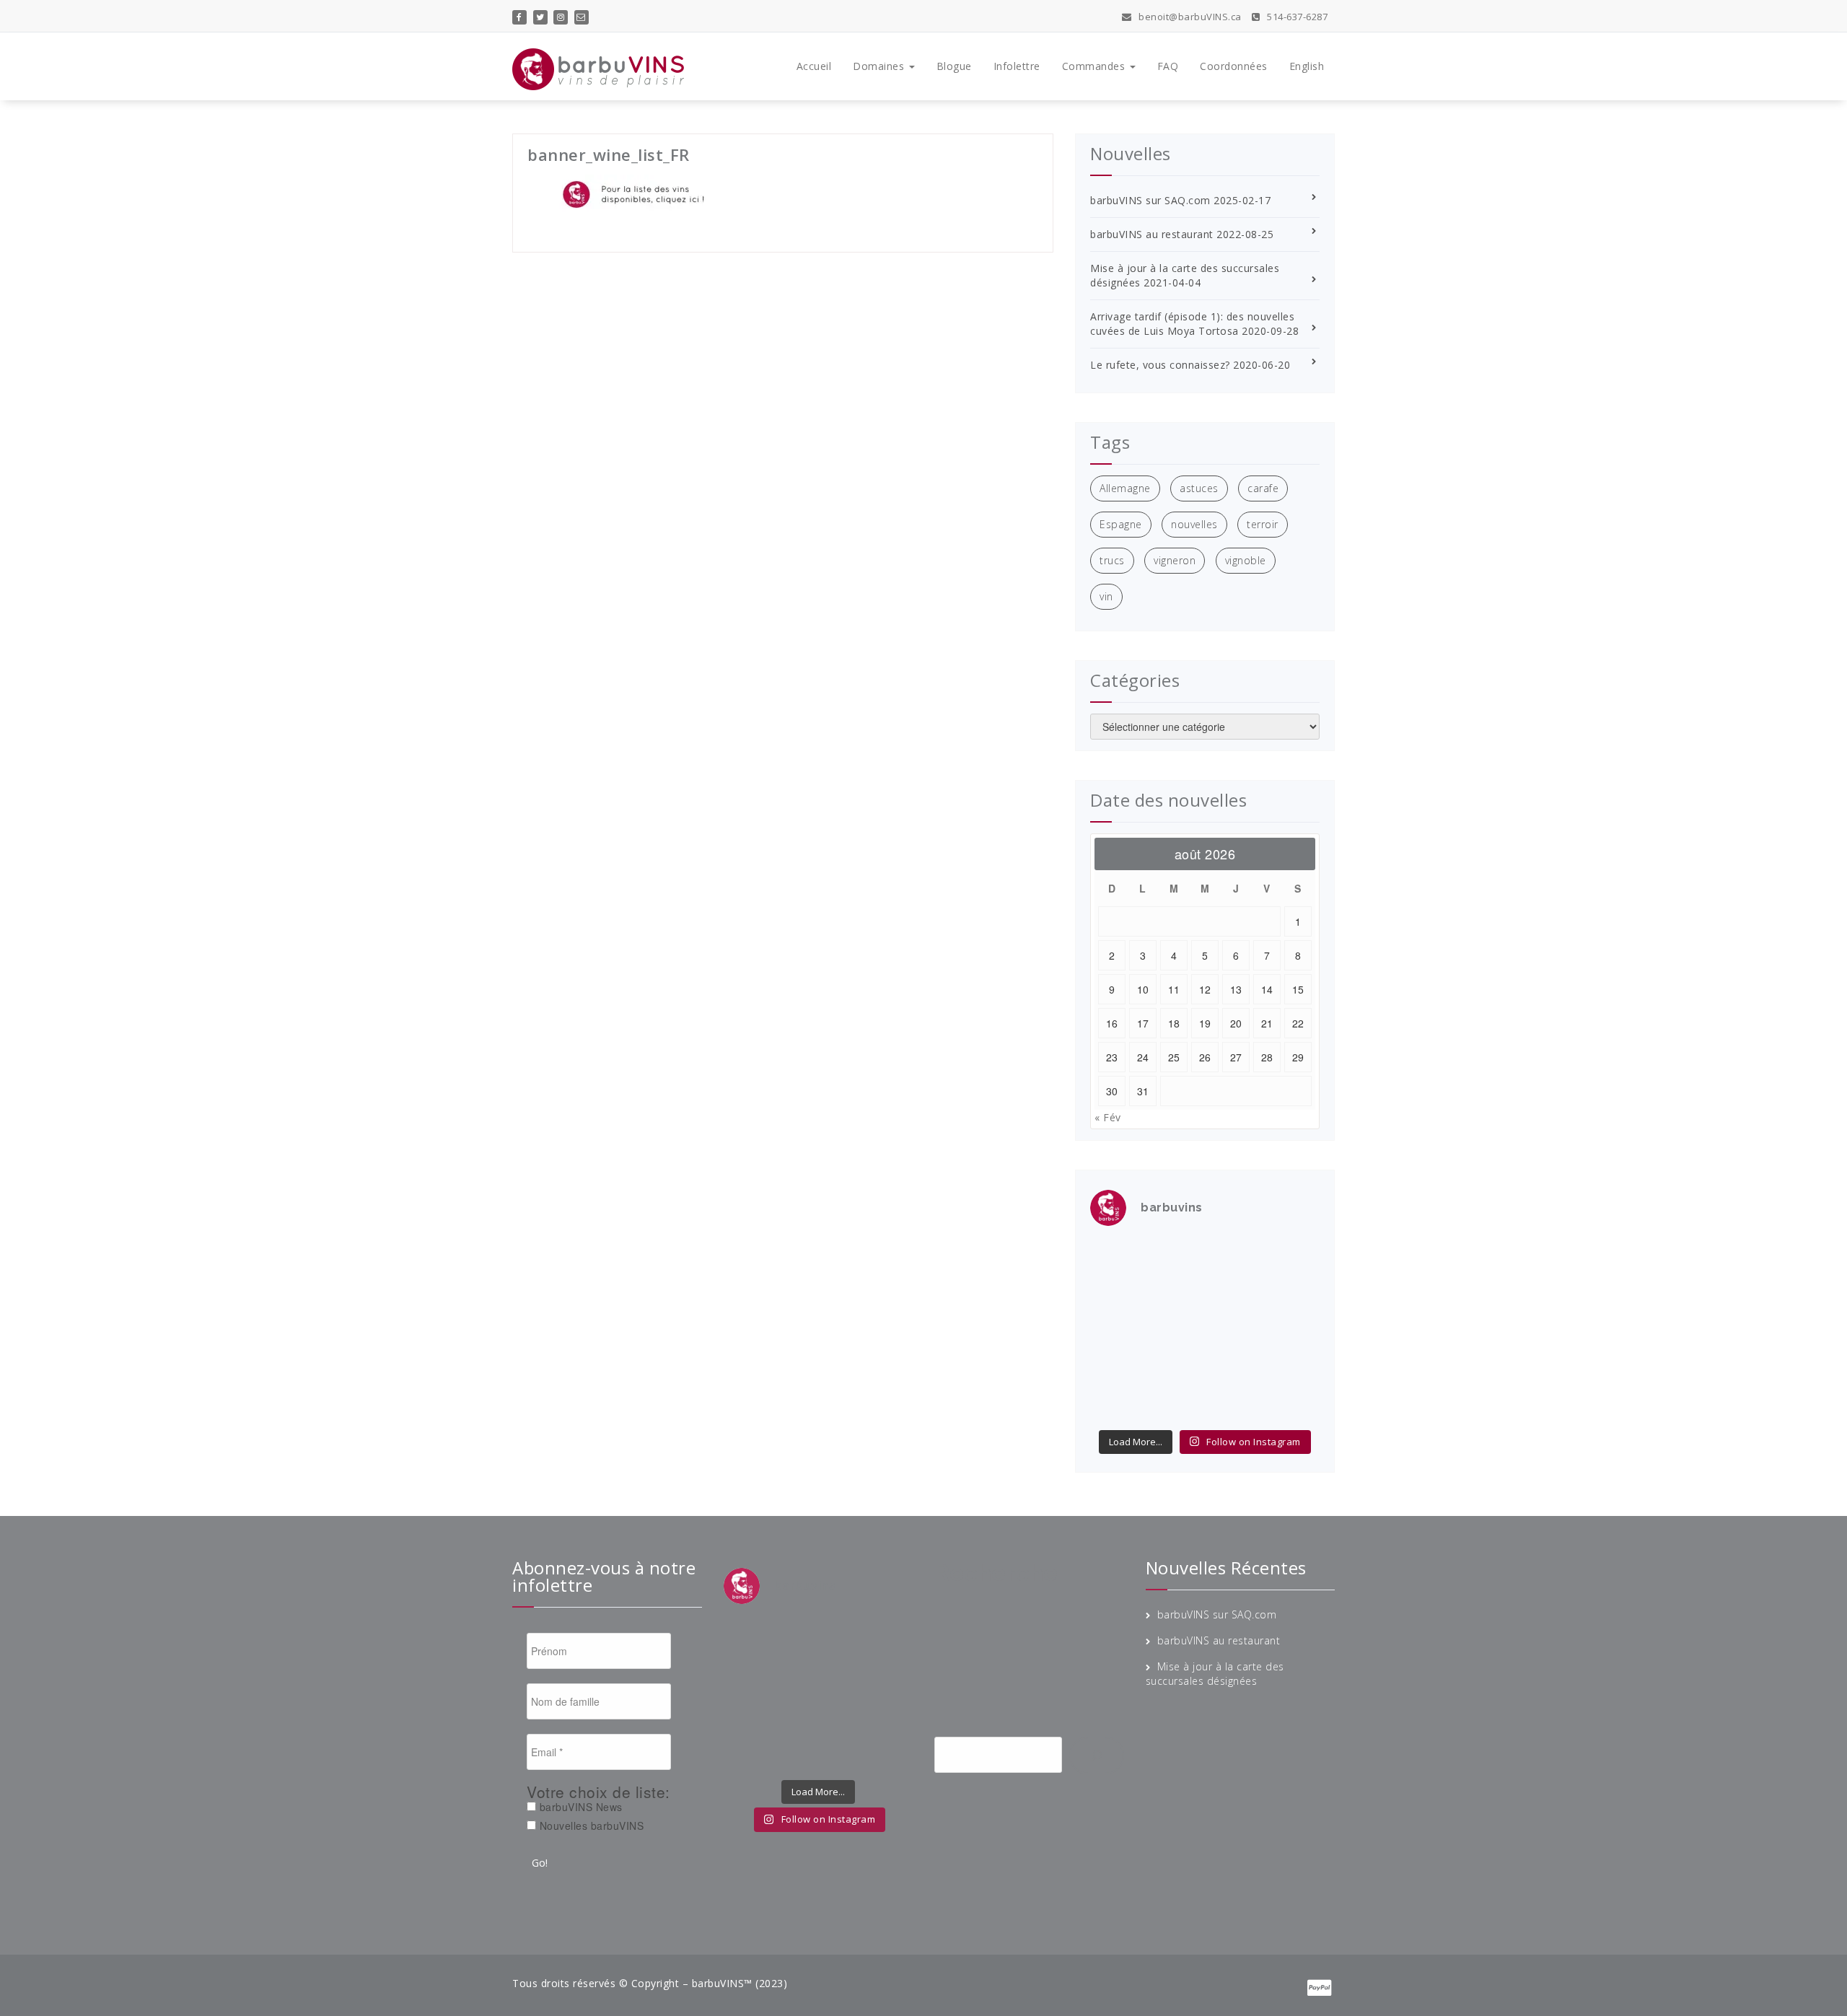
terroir (1263, 524)
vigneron (1175, 560)
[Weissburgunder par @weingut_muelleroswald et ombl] (1175, 1294)
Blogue (954, 66)
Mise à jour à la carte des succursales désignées (1215, 1674)
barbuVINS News (579, 1807)
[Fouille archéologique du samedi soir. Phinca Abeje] (1294, 1294)
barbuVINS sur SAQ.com (1150, 200)
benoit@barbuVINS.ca (1189, 17)
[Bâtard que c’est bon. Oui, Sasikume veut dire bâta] (1116, 1258)
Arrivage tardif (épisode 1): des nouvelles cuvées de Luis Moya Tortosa (1192, 324)
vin (1106, 596)
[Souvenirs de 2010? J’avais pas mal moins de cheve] (1175, 1258)
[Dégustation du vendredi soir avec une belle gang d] (1234, 1403)
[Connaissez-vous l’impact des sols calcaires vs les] (1294, 1258)
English (1307, 66)
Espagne (1121, 524)
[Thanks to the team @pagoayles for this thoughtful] (1116, 1403)
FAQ (1168, 66)
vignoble (1246, 560)
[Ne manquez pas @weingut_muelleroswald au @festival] (1116, 1294)
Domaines (880, 66)
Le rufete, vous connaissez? (1160, 365)
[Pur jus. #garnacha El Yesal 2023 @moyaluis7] (1234, 1331)
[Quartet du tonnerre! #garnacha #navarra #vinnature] (1116, 1331)
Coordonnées (1234, 66)
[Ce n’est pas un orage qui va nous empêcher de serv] (1294, 1403)
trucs (1112, 560)
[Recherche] (1097, 1756)
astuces (1199, 488)
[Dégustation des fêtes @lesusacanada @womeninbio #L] (1175, 1367)
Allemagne (1125, 488)
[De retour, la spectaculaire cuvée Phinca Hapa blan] (1294, 1331)
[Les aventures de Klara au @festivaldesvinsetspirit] (1234, 1258)
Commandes (1095, 66)
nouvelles (1194, 524)
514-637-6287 (1296, 17)
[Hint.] (1116, 1367)
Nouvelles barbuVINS (590, 1826)
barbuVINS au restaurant (1152, 234)
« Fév (1108, 1117)
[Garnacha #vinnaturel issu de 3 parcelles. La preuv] (1175, 1331)
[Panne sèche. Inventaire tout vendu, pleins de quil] (1294, 1367)
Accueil (814, 66)
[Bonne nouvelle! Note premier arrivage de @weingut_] (1234, 1294)
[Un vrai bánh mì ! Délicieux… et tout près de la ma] (1234, 1367)
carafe (1263, 488)
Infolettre (1017, 66)
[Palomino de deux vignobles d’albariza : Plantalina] (1175, 1403)
